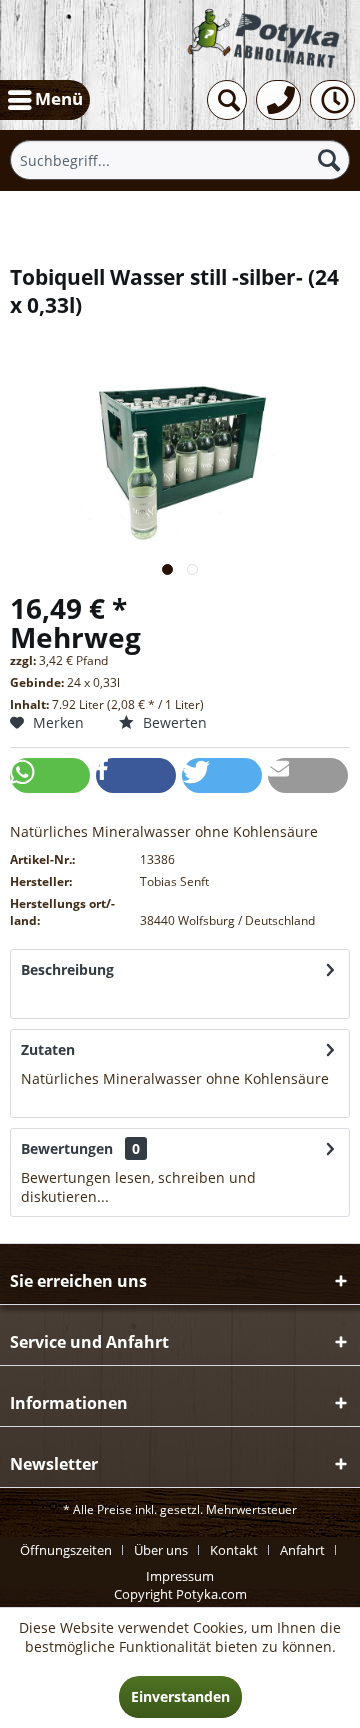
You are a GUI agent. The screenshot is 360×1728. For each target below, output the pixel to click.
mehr (39, 998)
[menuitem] (45, 100)
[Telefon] (278, 100)
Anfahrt (302, 1550)
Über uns (161, 1550)
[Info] (332, 100)
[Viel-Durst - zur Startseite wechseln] (265, 40)
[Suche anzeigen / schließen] (227, 100)
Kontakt (234, 1550)
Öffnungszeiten (66, 1550)
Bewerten (173, 722)
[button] (50, 775)
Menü (59, 98)
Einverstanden (180, 1696)
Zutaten (48, 1049)
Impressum (180, 1576)
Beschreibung (67, 969)
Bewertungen (67, 1148)
